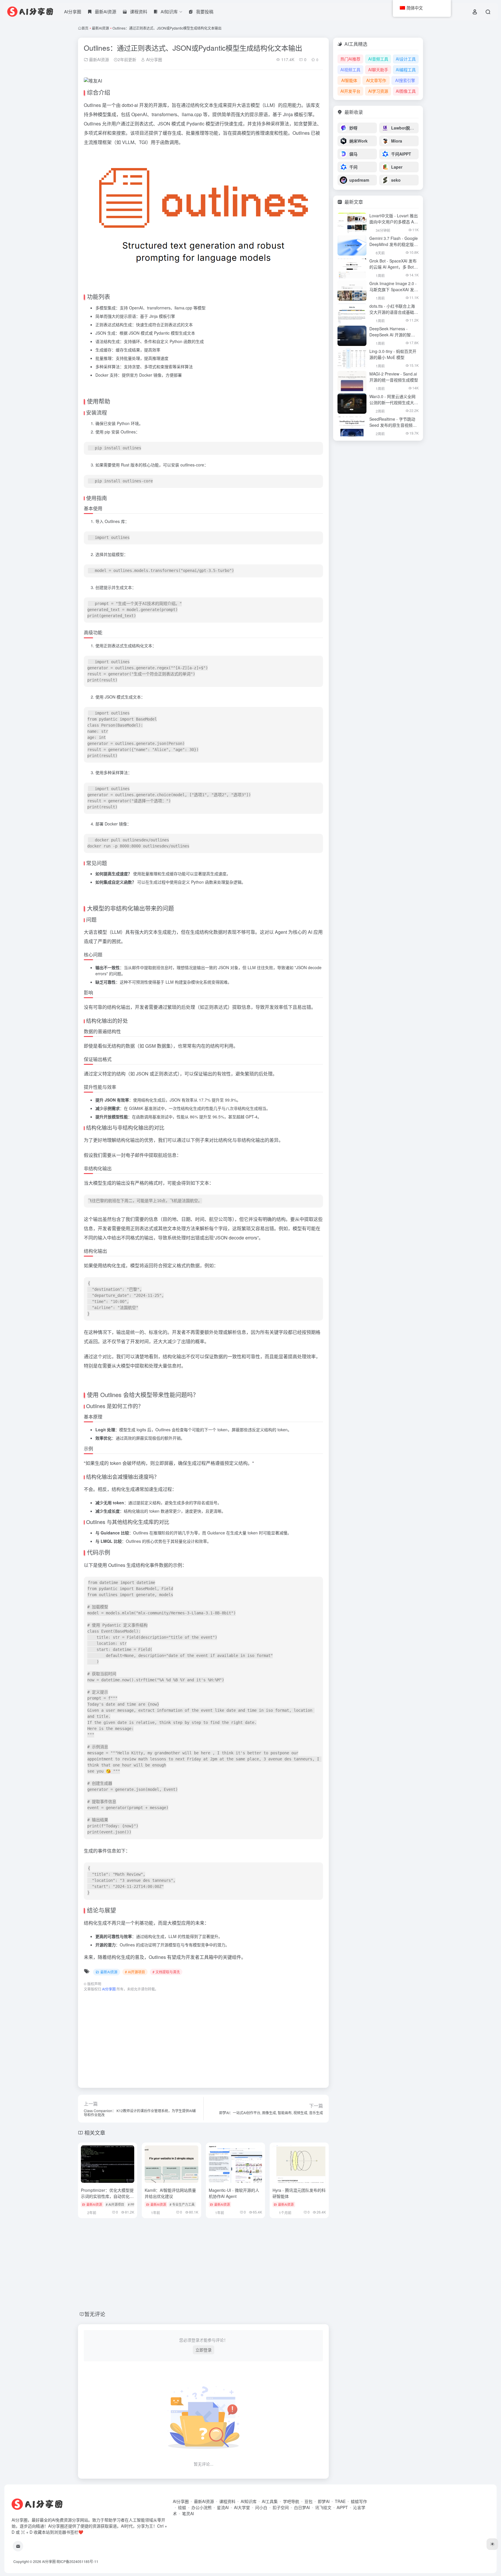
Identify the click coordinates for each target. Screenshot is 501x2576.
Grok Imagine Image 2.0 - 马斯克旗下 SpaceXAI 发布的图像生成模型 (394, 289)
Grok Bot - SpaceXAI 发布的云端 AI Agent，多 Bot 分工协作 (393, 267)
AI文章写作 (376, 80)
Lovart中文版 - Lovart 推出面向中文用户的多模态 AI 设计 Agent (394, 222)
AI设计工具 (406, 59)
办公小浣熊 (202, 2507)
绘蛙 (182, 2507)
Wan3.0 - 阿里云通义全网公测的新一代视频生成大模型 (394, 402)
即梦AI (324, 2501)
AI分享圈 (73, 11)
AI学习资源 (378, 91)
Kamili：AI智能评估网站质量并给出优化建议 (170, 2193)
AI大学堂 (242, 2507)
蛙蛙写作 (359, 2501)
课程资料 (227, 2501)
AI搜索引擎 (405, 80)
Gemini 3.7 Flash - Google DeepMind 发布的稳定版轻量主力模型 (394, 244)
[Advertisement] (203, 2037)
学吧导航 (291, 2501)
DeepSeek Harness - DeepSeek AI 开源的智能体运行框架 (392, 335)
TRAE (340, 2501)
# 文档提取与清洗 (166, 1972)
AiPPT (342, 2507)
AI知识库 (249, 2501)
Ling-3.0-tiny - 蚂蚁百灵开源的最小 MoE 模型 (393, 354)
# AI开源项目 (135, 1972)
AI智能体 (349, 80)
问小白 (261, 2507)
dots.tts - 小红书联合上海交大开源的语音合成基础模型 (394, 312)
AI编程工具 (406, 70)
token (116, 1463)
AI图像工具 (406, 91)
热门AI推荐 (350, 59)
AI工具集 (270, 2501)
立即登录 (204, 2350)
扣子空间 (281, 2507)
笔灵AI (188, 2513)
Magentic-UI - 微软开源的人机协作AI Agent (234, 2193)
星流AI (223, 2507)
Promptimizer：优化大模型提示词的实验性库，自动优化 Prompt (107, 2196)
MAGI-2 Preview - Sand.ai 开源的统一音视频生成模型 (394, 377)
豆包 (308, 2501)
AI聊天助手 (378, 70)
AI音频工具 (378, 59)
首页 (85, 28)
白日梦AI (302, 2507)
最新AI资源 (100, 28)
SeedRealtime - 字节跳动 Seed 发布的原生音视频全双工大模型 (393, 425)
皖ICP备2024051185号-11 (77, 2561)
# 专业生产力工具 (182, 2204)
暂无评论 (95, 2314)
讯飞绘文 (323, 2507)
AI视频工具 (350, 70)
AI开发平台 (350, 91)
